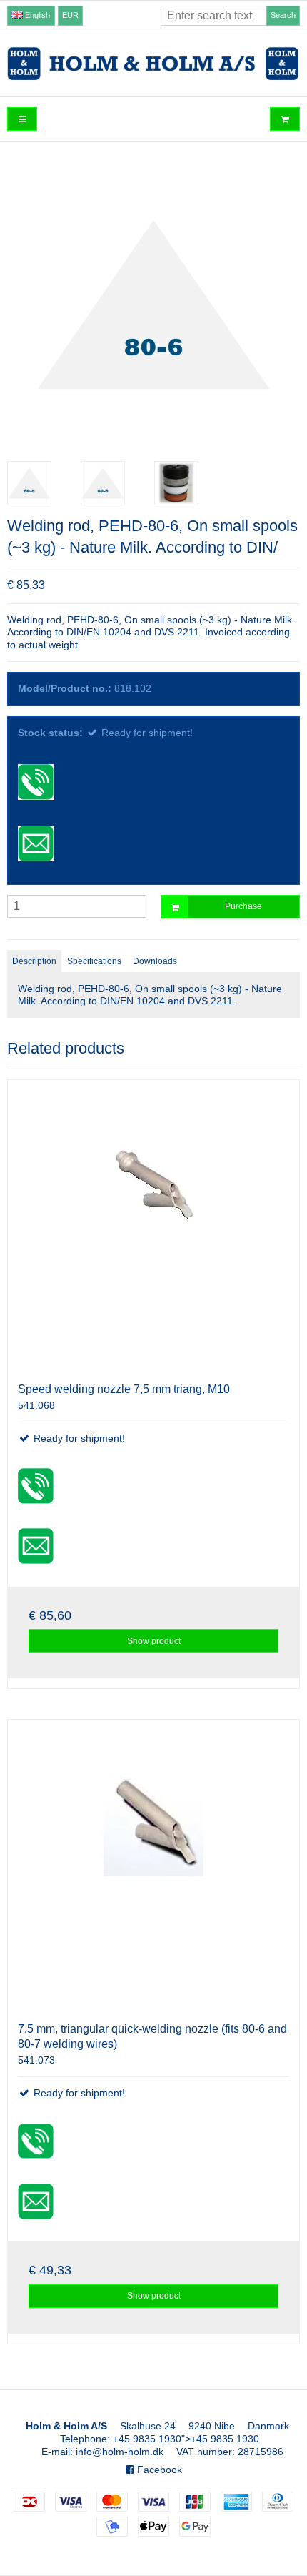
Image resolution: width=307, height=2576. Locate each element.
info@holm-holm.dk (120, 2452)
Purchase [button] (243, 906)
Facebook (158, 2470)
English (36, 15)
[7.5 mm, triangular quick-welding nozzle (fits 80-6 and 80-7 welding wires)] (153, 1866)
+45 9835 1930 (147, 2439)
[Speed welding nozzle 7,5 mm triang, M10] (153, 1226)
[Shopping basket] (285, 119)
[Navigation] (22, 119)
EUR (70, 15)
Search (283, 15)
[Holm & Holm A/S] (153, 64)
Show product (154, 1641)
